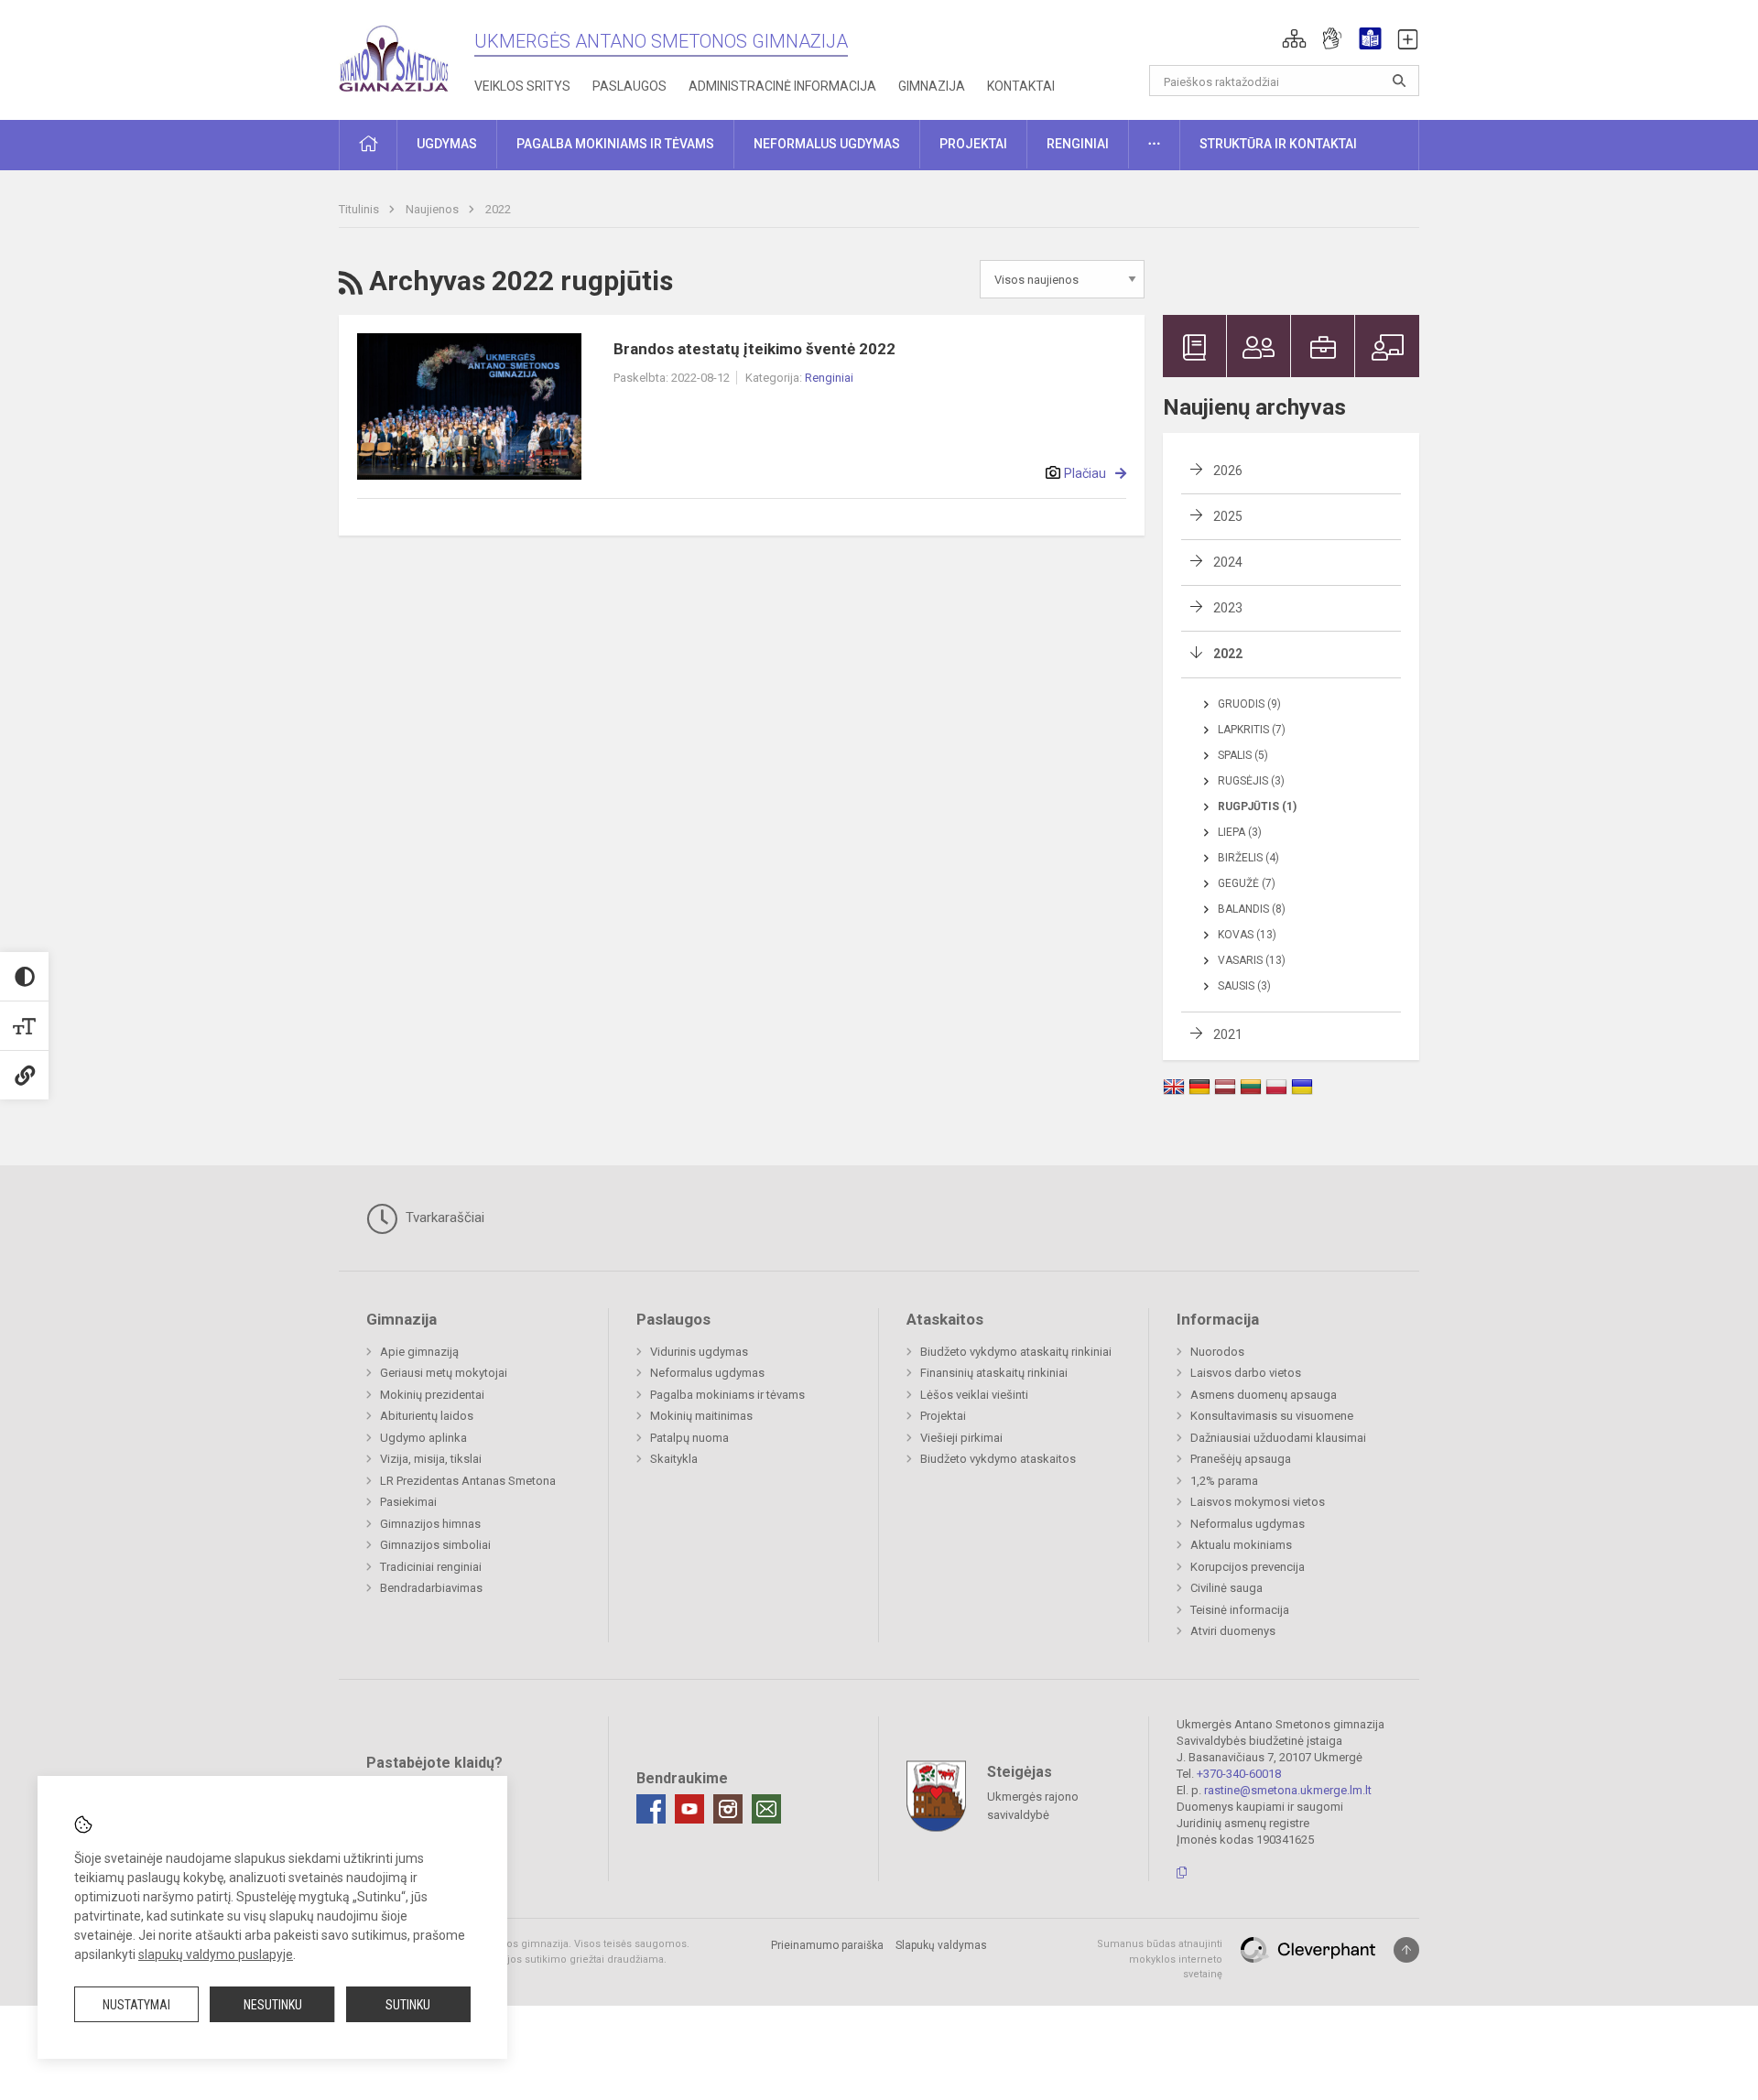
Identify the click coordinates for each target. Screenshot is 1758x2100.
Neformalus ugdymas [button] (827, 144)
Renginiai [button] (1078, 144)
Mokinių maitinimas (701, 1416)
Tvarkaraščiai (443, 1218)
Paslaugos (629, 86)
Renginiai (829, 378)
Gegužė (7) (1247, 883)
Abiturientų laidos (427, 1416)
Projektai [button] (973, 144)
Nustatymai (136, 2005)
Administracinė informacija (782, 86)
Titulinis (360, 209)
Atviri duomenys (1233, 1631)
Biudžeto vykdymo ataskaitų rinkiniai (1016, 1352)
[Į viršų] (1406, 1950)
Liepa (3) (1240, 832)
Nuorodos (1217, 1352)
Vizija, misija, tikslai (431, 1459)
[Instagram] (728, 1809)
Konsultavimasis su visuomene (1272, 1416)
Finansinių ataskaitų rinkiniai (994, 1373)
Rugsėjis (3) (1251, 781)
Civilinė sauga (1226, 1588)
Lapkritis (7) (1252, 730)
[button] (1294, 38)
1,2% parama (1224, 1481)
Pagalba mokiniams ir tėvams (727, 1395)
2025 (1228, 516)
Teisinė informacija (1240, 1610)
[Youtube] (689, 1809)
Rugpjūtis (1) (1257, 806)
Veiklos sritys (522, 86)
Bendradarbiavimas (431, 1588)
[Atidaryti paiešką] (1399, 81)
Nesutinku (273, 2005)
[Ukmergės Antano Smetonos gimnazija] (394, 54)
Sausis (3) (1244, 986)
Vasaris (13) (1252, 960)
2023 (1228, 608)
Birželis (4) (1248, 858)
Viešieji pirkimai (961, 1438)
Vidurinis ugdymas (699, 1352)
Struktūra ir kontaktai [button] (1278, 144)
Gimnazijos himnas (430, 1524)
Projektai (943, 1416)
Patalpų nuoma (689, 1438)
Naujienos (434, 209)
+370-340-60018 (1239, 1774)
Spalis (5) (1243, 755)
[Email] (766, 1809)
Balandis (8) (1252, 909)
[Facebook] (651, 1809)
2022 (498, 209)
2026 (1228, 471)
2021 (1228, 1034)
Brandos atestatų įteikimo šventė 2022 (754, 349)
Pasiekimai (408, 1502)
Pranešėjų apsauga (1241, 1459)
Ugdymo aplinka (423, 1438)
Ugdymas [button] (447, 144)
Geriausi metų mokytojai (444, 1373)
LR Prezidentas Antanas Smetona (468, 1481)
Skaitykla (674, 1459)
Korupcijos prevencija (1248, 1567)
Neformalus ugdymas (707, 1373)
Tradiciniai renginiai (431, 1567)
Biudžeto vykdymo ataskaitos (998, 1459)
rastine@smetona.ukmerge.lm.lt (1288, 1790)
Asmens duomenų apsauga (1264, 1395)
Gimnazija (932, 86)
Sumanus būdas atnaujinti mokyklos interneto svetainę (1160, 1959)
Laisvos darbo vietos (1246, 1373)
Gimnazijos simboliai (435, 1545)
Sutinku (408, 2005)
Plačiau (1085, 473)
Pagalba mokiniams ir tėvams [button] (615, 144)
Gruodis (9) (1249, 704)
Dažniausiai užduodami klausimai (1278, 1438)
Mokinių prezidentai (432, 1395)
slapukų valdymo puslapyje (216, 1954)
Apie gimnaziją (419, 1352)
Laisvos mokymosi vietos (1258, 1502)
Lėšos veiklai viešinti (974, 1395)
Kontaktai (1021, 86)
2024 (1228, 562)
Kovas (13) (1247, 935)
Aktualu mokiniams (1241, 1545)
